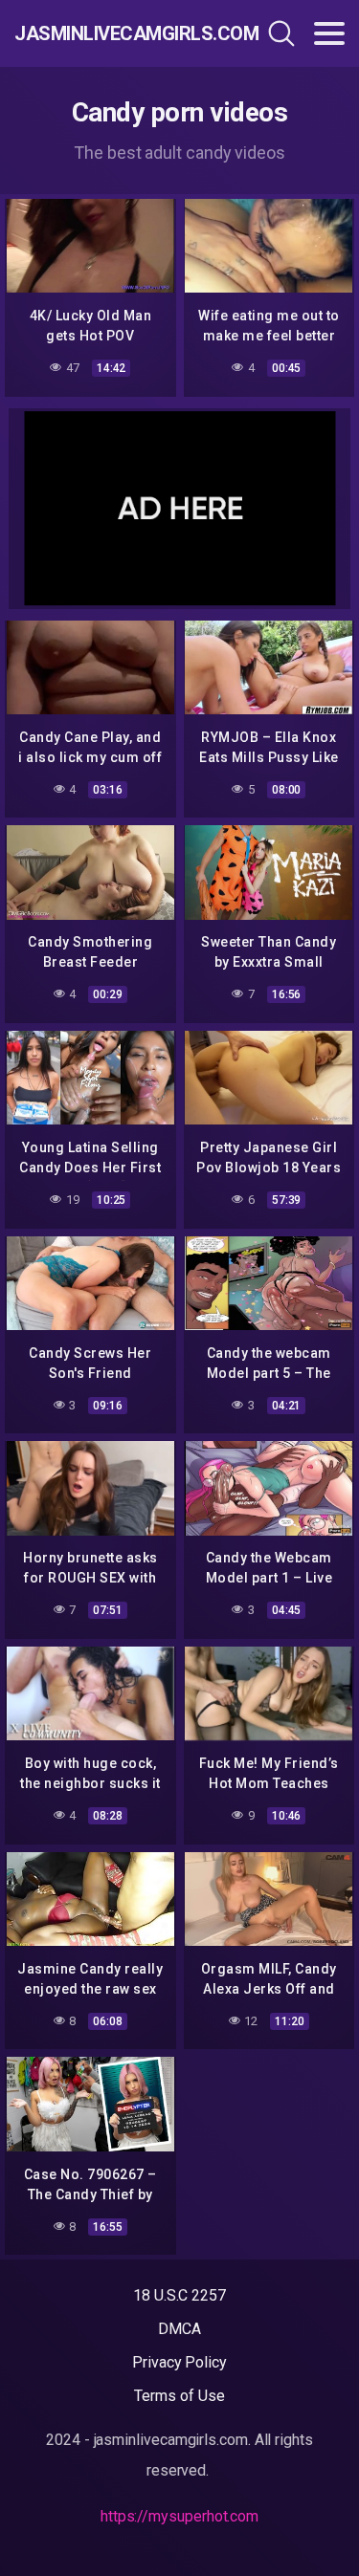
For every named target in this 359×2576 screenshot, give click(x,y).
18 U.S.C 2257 (179, 2295)
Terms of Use (179, 2396)
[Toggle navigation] (329, 33)
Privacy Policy (179, 2362)
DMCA (179, 2329)
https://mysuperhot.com (179, 2516)
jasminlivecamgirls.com (113, 33)
